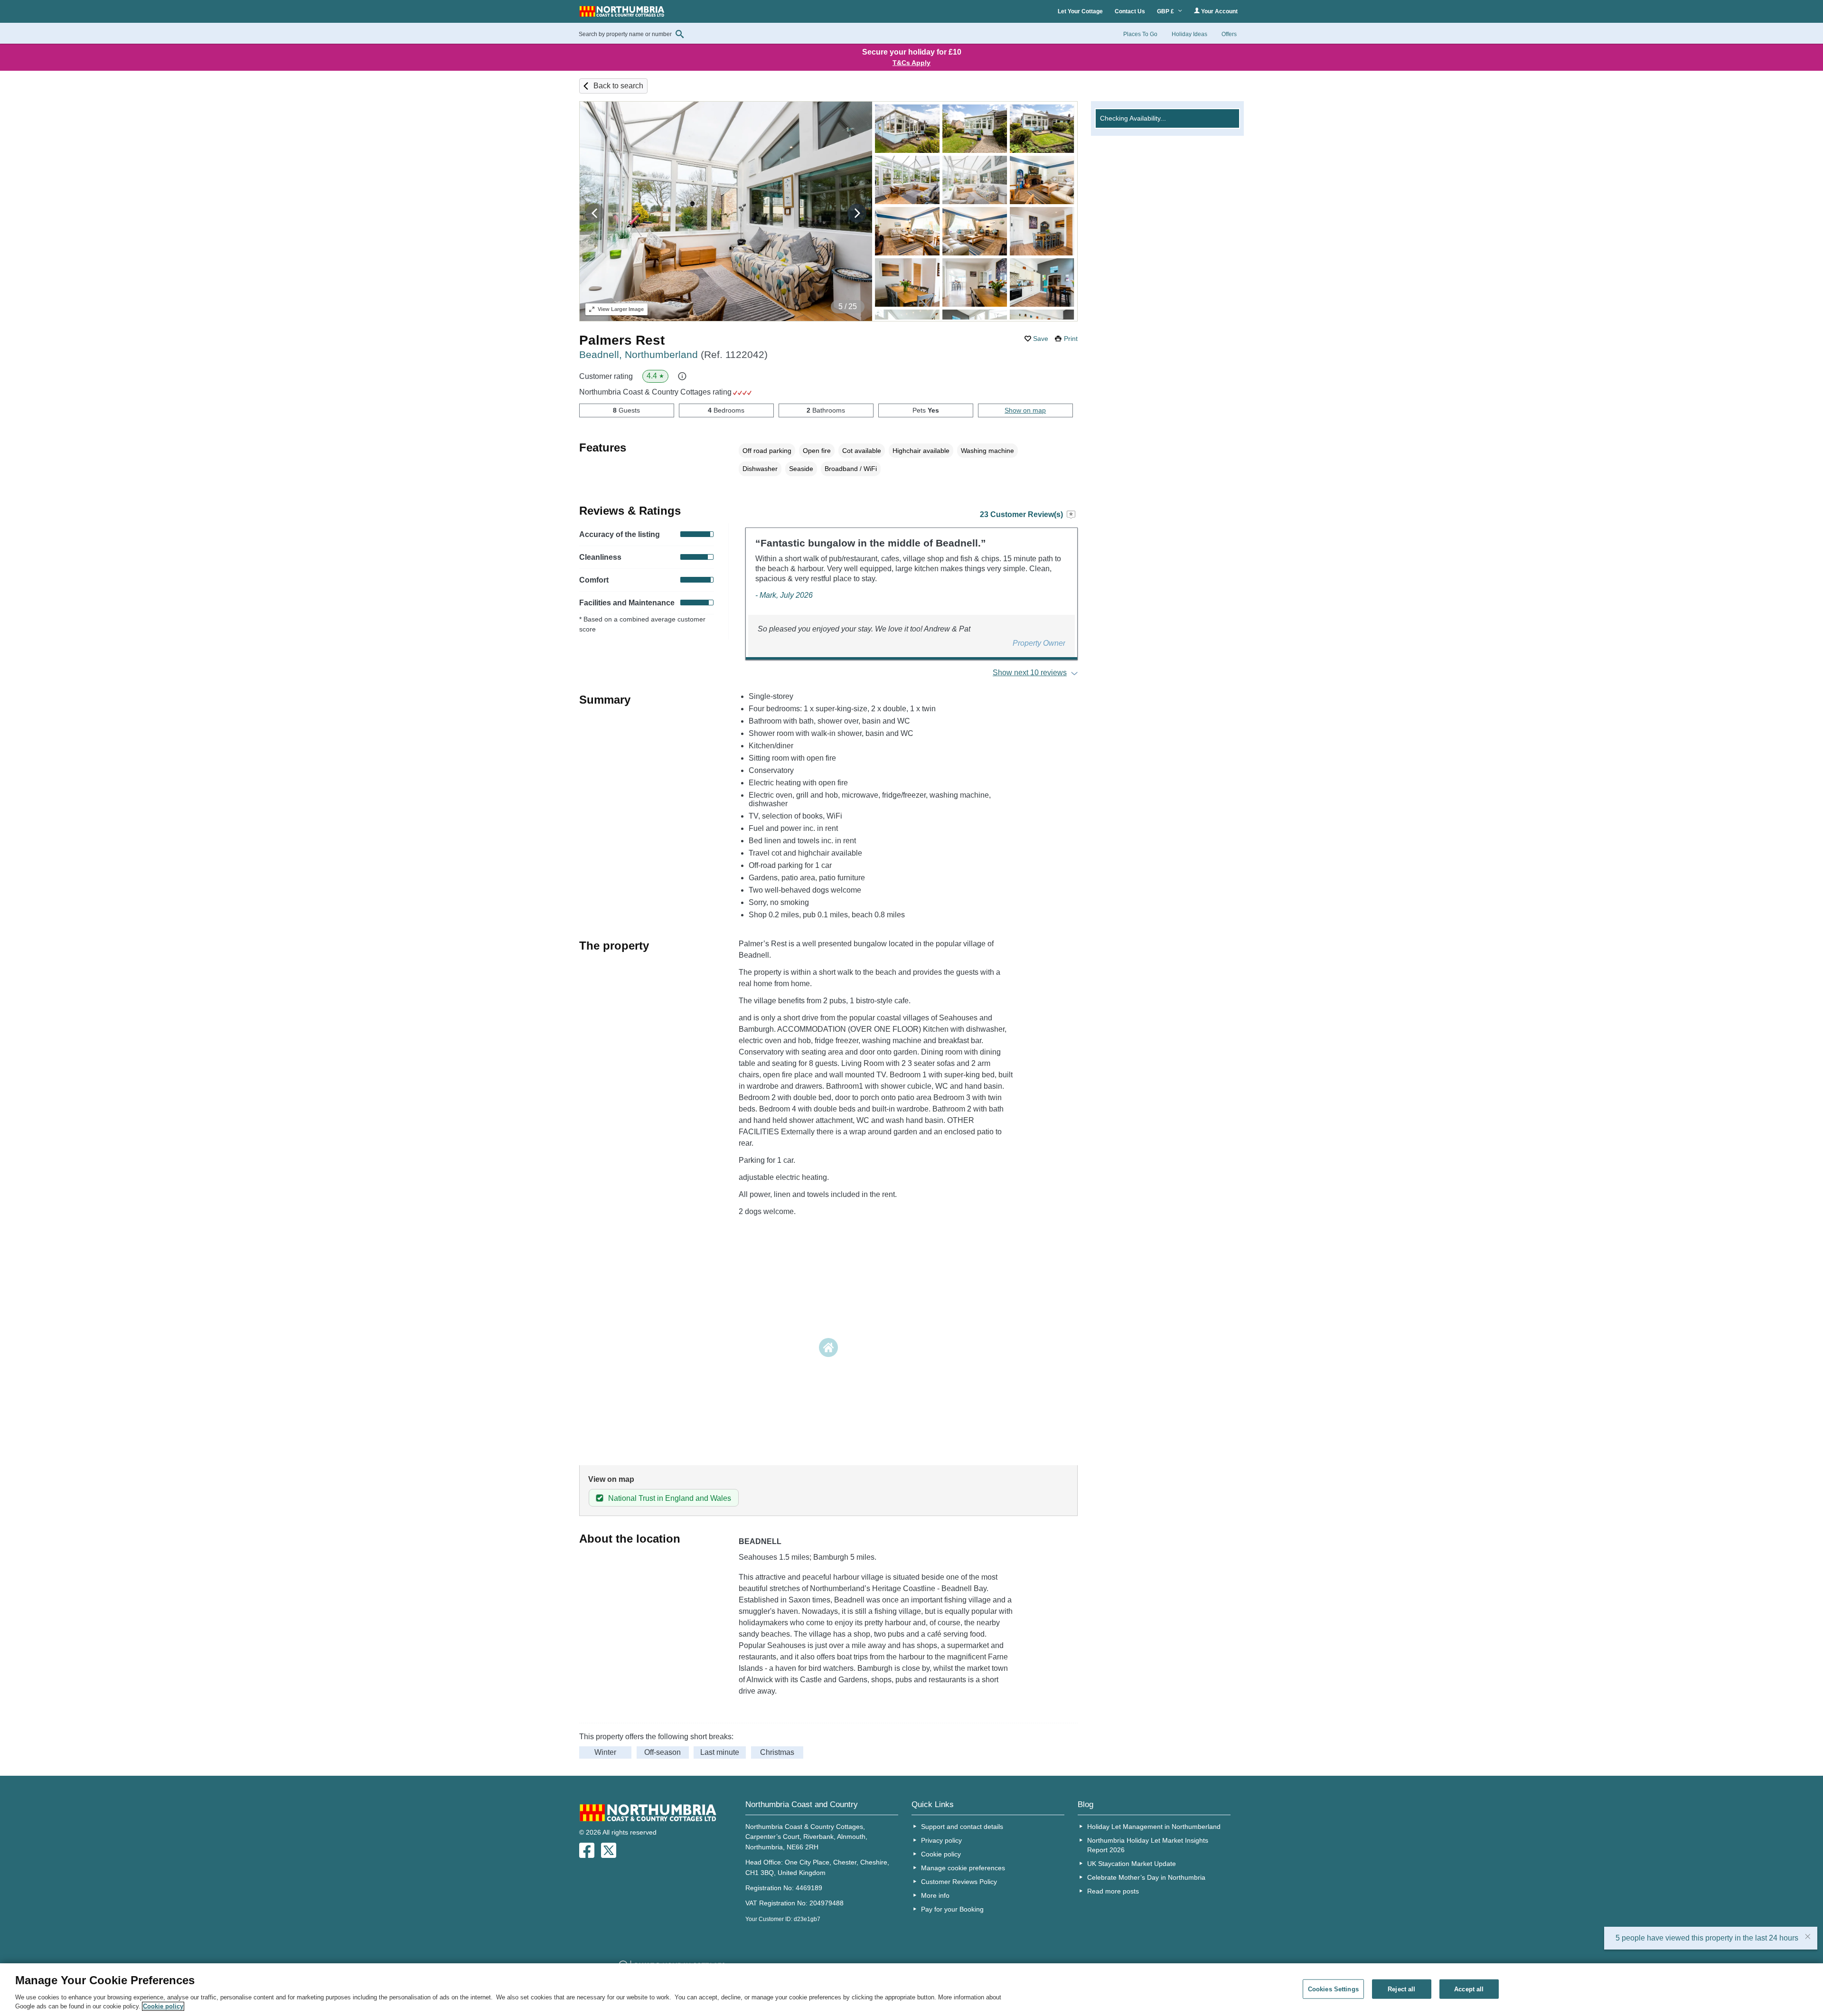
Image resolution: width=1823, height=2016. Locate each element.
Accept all (1469, 1989)
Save (1041, 339)
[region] (911, 1990)
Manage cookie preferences (963, 1868)
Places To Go (1140, 34)
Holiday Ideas (1189, 34)
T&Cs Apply (911, 63)
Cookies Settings (1333, 1989)
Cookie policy (941, 1854)
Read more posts (1113, 1891)
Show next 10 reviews (1030, 673)
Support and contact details (962, 1827)
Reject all (1401, 1989)
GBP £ (1166, 11)
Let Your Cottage (1080, 11)
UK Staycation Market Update (1132, 1864)
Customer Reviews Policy (959, 1882)
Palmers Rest (622, 340)
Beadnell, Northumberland (673, 354)
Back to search (618, 86)
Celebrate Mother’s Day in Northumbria (1146, 1877)
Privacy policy (941, 1840)
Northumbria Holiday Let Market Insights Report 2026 (1148, 1845)
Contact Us (1130, 11)
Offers (1229, 34)
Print (1071, 339)
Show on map (1025, 410)
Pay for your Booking (952, 1909)
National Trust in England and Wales (670, 1498)
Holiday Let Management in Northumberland (1154, 1827)
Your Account (1219, 11)
